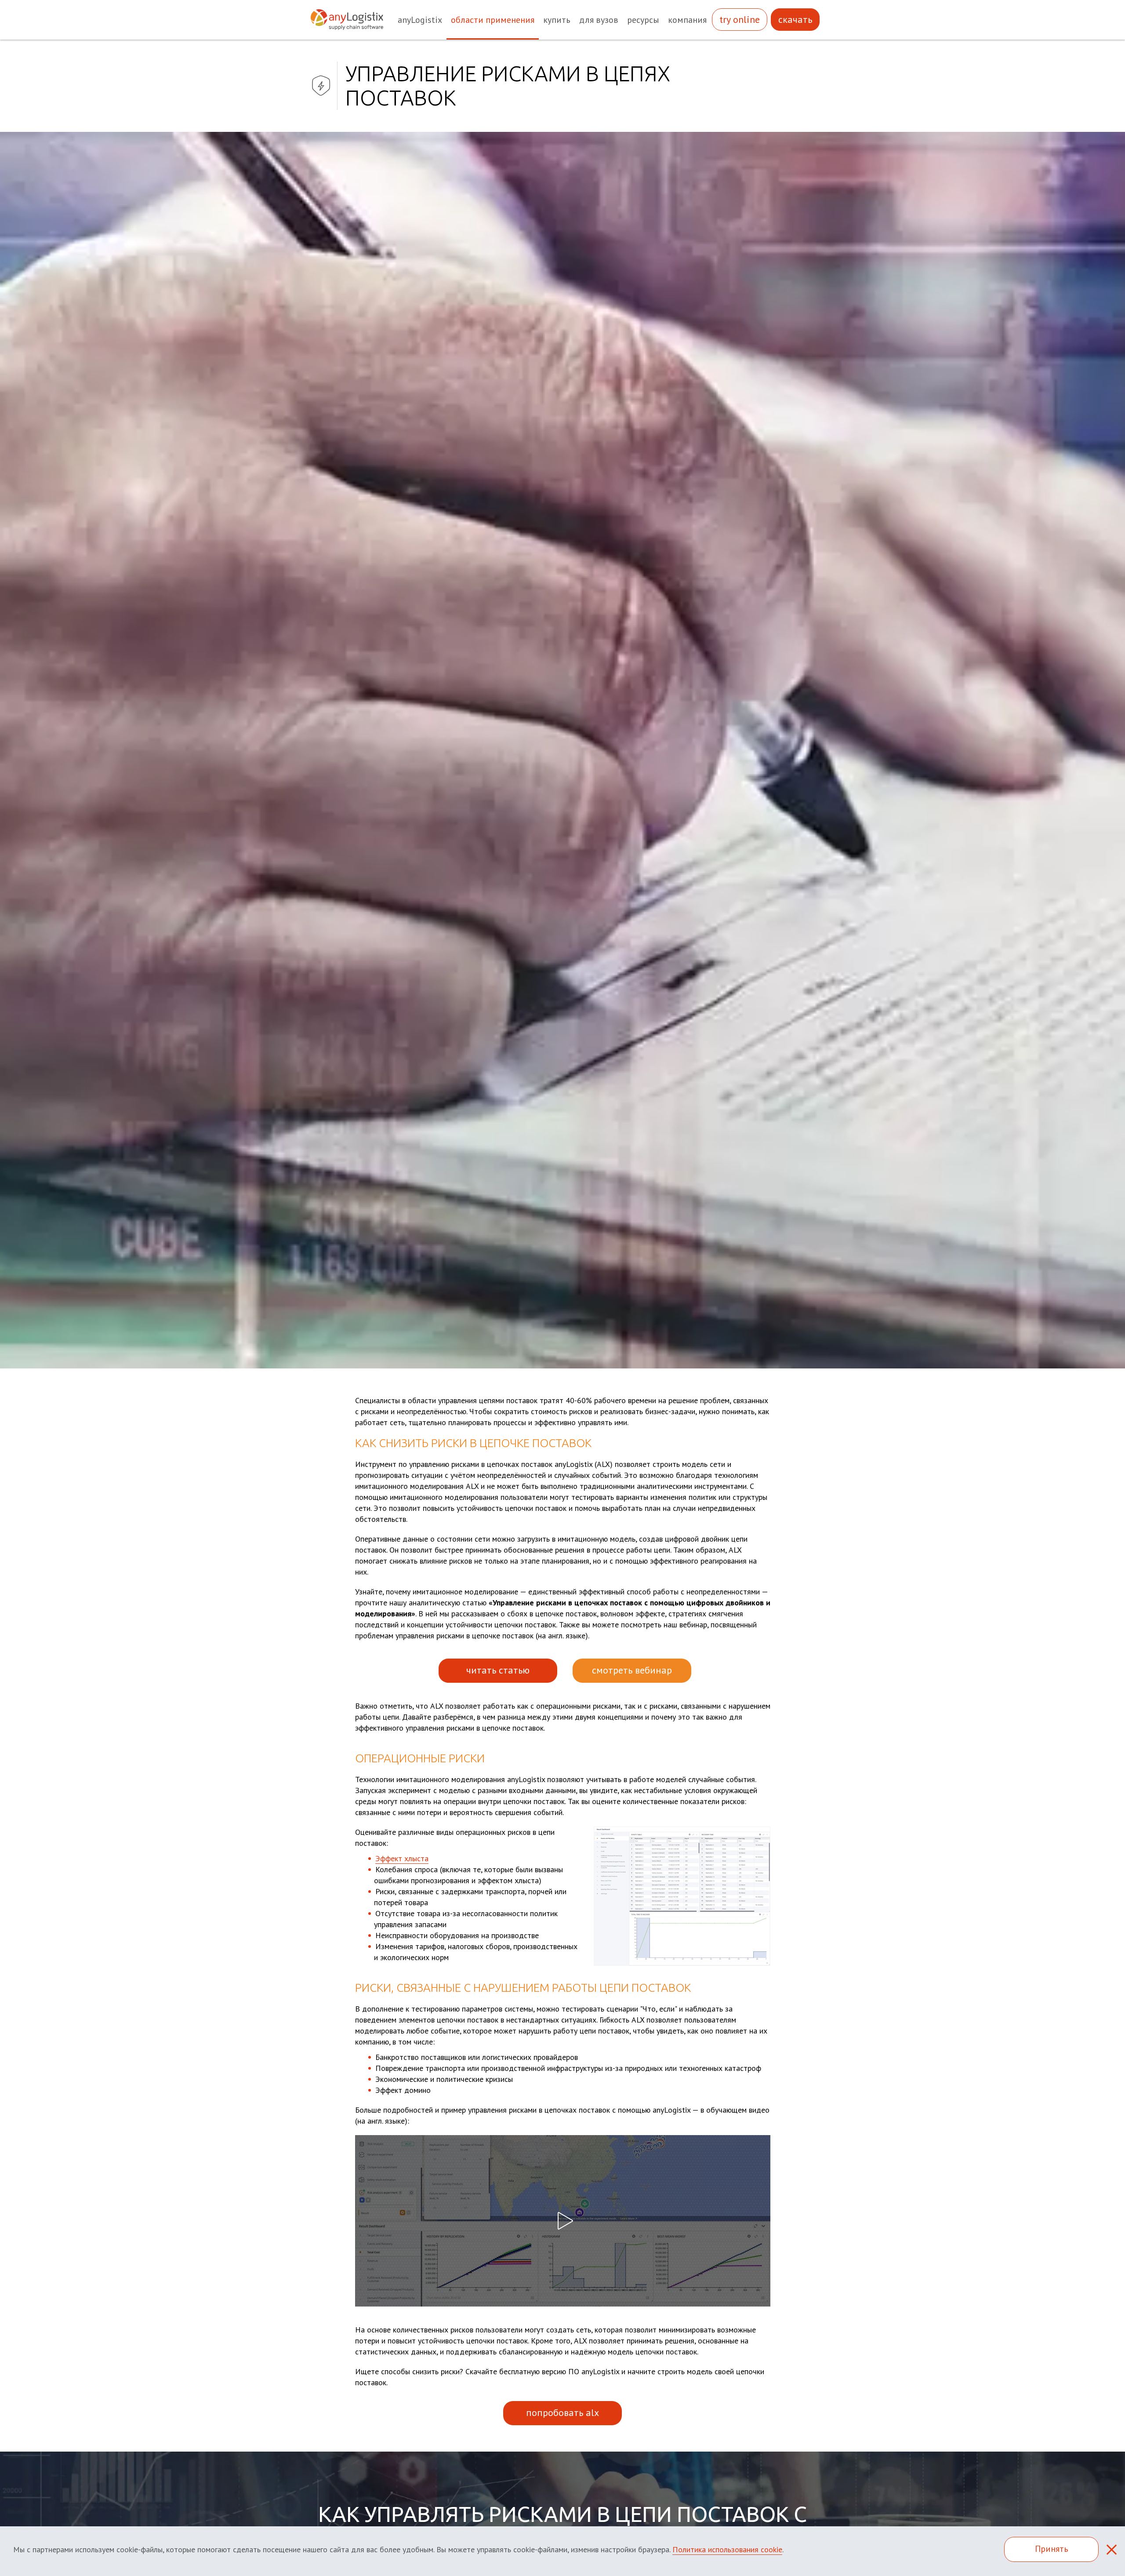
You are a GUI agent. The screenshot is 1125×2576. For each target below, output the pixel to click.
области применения (493, 20)
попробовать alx (562, 2412)
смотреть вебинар (632, 1670)
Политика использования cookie (727, 2549)
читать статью (498, 1670)
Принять (1052, 2549)
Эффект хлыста (402, 1858)
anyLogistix (420, 20)
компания (687, 20)
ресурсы (643, 20)
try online (740, 20)
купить (557, 20)
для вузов (599, 20)
